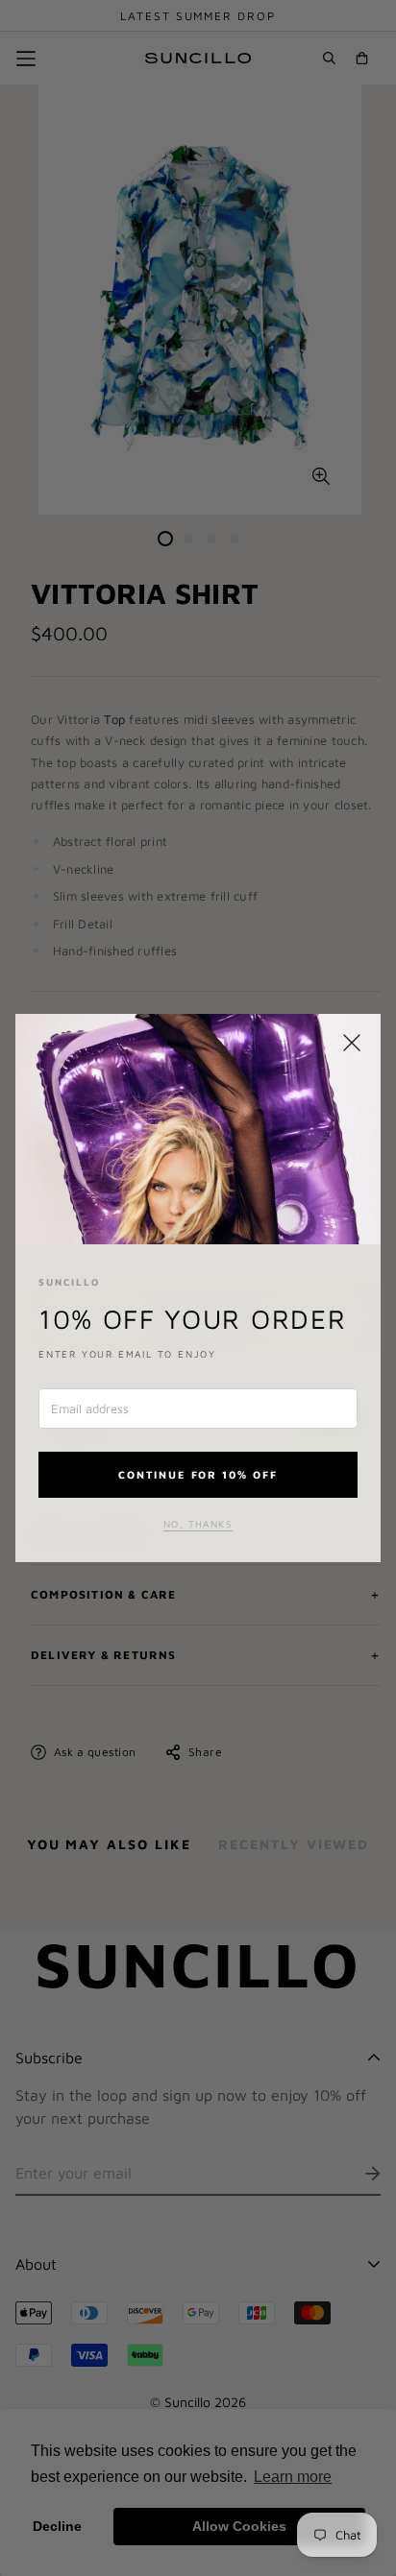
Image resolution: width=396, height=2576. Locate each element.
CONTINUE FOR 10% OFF (198, 1474)
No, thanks (198, 1524)
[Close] (352, 1043)
